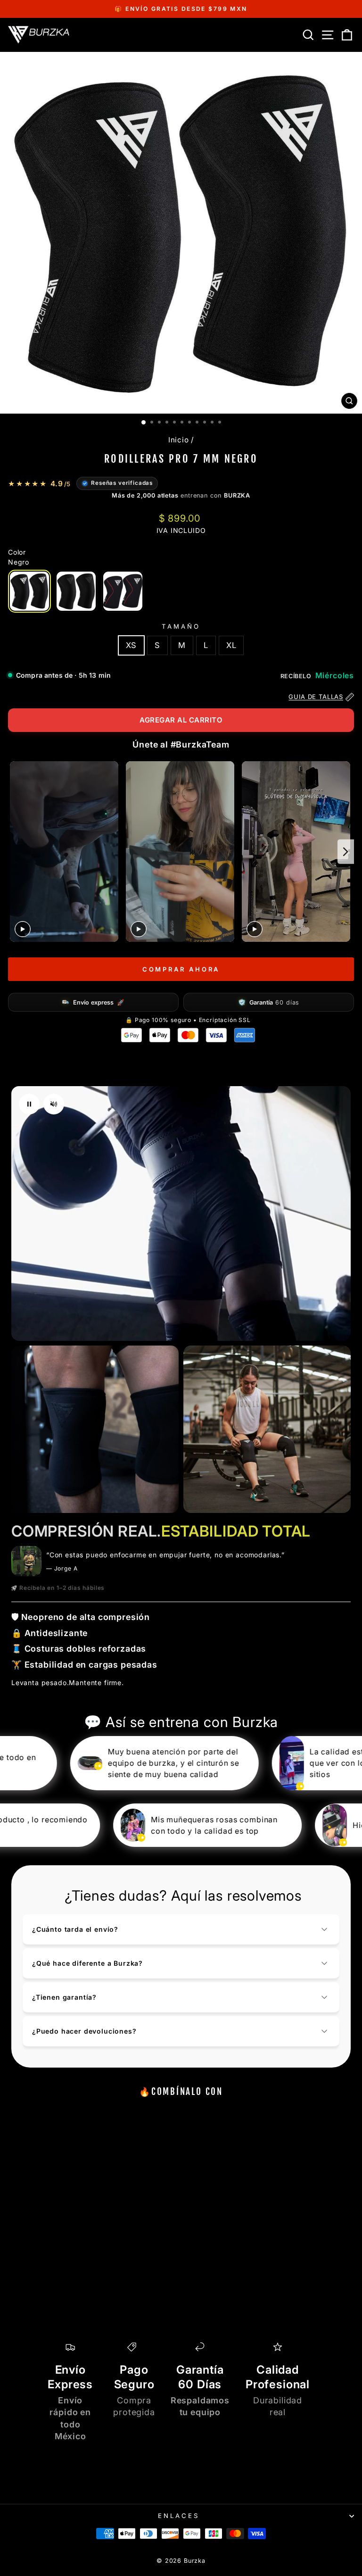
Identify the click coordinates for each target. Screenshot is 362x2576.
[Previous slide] (16, 852)
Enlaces (179, 2516)
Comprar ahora (181, 969)
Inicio (179, 440)
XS (132, 645)
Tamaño (181, 626)
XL (231, 645)
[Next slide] (346, 852)
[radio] (29, 591)
